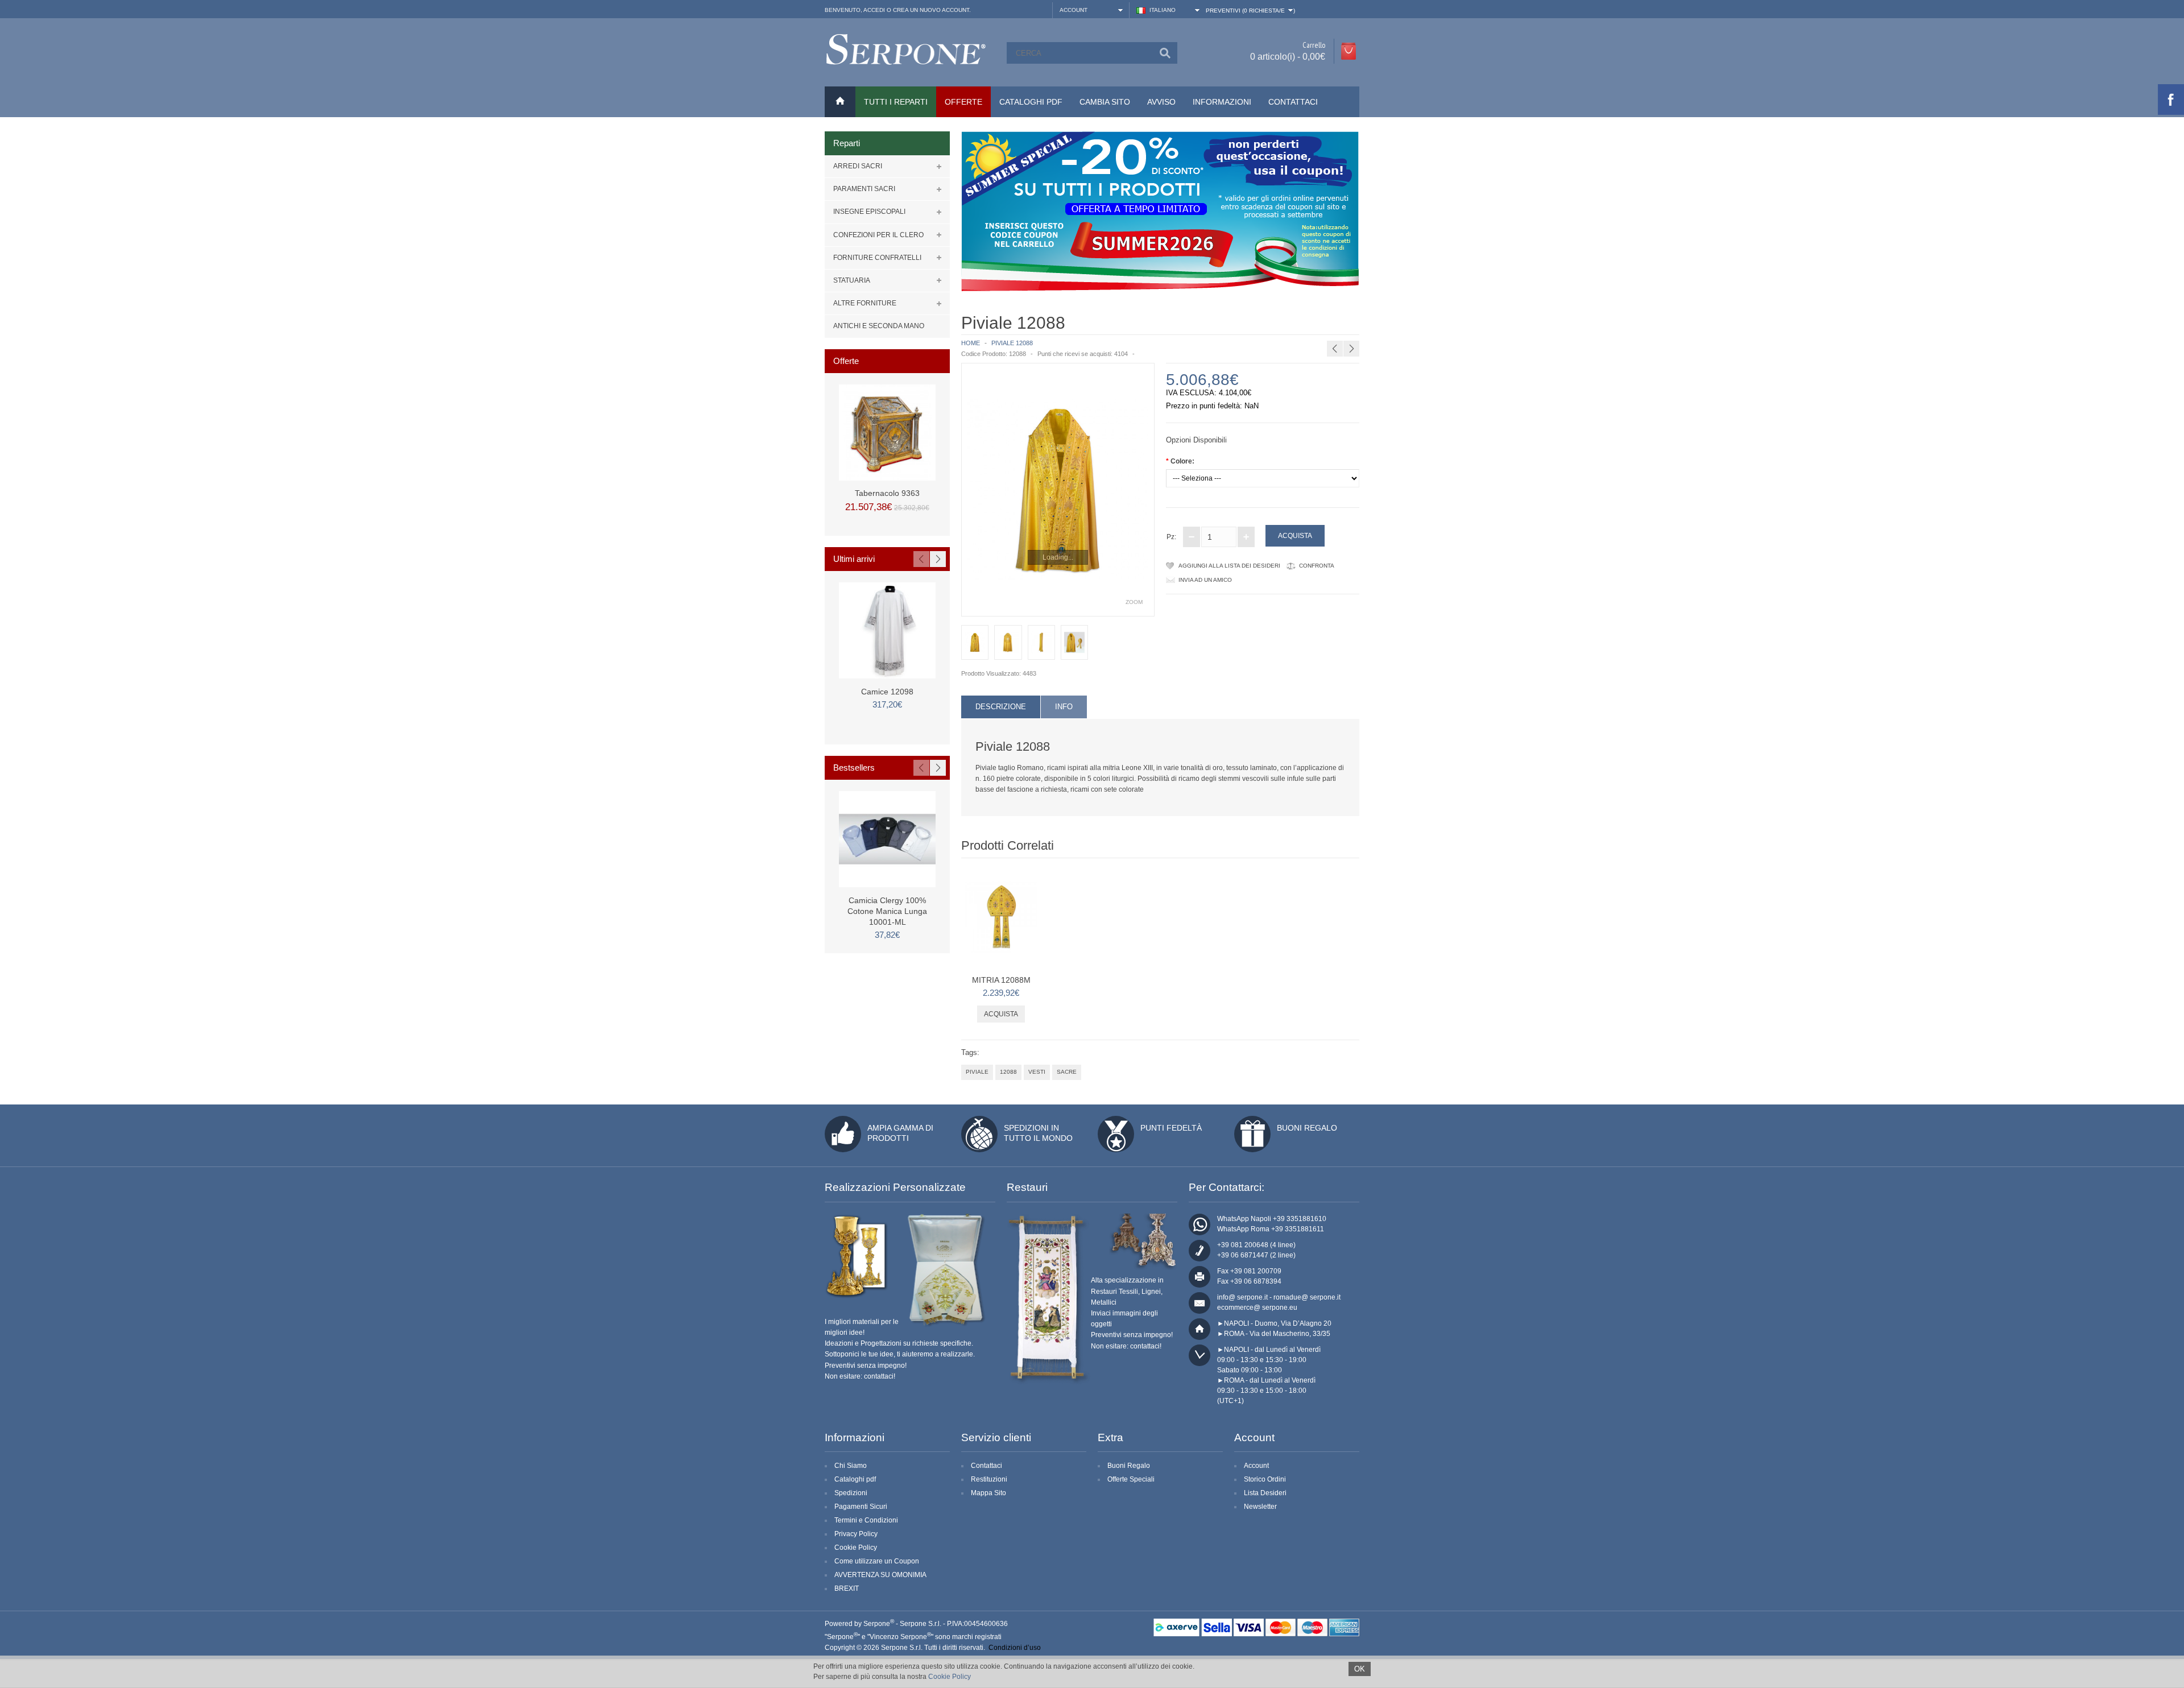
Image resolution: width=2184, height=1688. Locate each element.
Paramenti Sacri (864, 189)
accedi (874, 10)
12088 (1008, 1072)
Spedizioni (851, 1493)
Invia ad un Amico (1205, 580)
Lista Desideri (1265, 1493)
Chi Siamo (851, 1466)
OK (1360, 1669)
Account (1256, 1466)
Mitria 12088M (1391, 321)
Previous (921, 559)
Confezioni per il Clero (878, 235)
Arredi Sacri (858, 166)
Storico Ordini (1265, 1479)
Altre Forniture (865, 303)
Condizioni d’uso (1015, 1648)
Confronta (1317, 566)
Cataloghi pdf (855, 1479)
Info (1064, 707)
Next (938, 559)
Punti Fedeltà (1171, 1128)
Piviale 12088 (1012, 343)
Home (971, 343)
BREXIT (847, 1588)
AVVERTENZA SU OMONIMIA (880, 1575)
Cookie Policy (856, 1548)
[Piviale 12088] (1058, 490)
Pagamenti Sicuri (861, 1507)
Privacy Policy (856, 1534)
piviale (977, 1072)
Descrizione (1001, 707)
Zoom (1134, 602)
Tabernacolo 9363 (887, 493)
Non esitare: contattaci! (860, 1376)
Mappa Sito (988, 1493)
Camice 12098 (887, 692)
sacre (1067, 1072)
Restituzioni (989, 1479)
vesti (1037, 1072)
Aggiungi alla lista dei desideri (1229, 566)
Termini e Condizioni (866, 1520)
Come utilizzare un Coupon (877, 1561)
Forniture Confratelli (877, 258)
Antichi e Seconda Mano (879, 326)
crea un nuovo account (931, 10)
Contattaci (1293, 102)
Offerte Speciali (1131, 1479)
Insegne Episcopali (869, 212)
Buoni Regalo (1307, 1128)
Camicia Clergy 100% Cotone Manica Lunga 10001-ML (887, 911)
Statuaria (852, 280)
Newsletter (1260, 1507)
